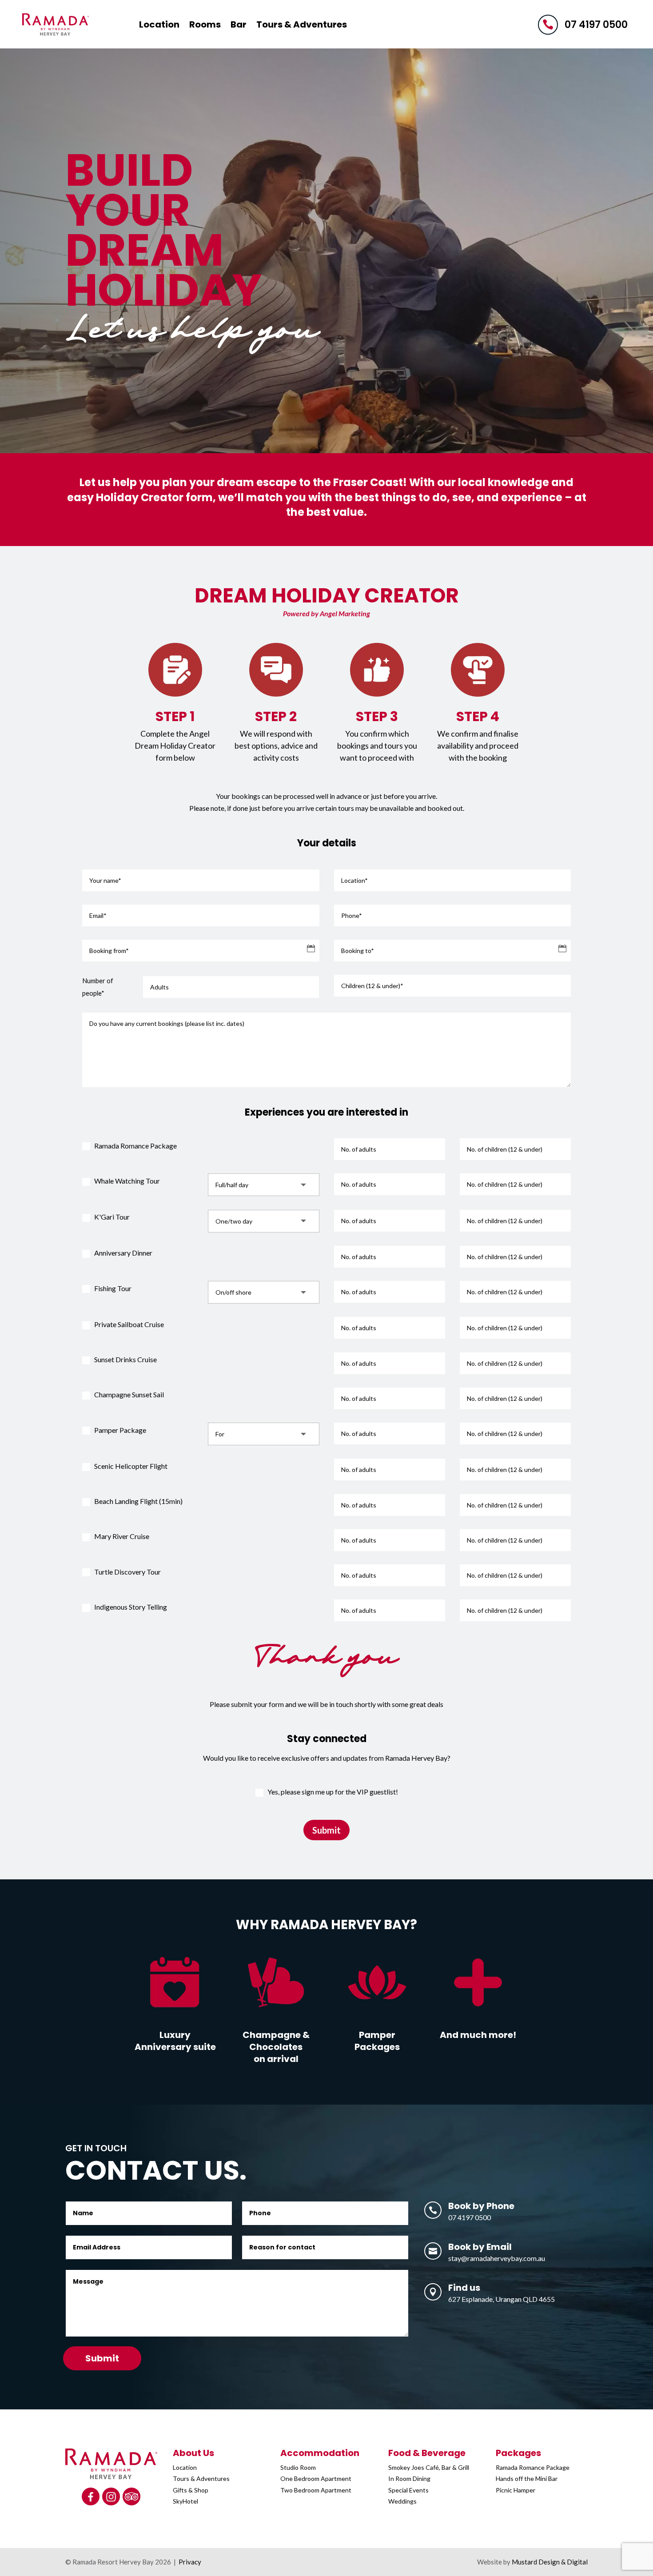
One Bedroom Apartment (316, 2478)
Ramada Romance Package (533, 2467)
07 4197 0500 (596, 25)
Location (159, 24)
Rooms (205, 24)
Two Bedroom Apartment (317, 2490)
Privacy (190, 2562)
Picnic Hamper (516, 2490)
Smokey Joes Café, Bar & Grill (429, 2467)
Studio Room (298, 2467)
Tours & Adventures (302, 24)
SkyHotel (185, 2501)
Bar (239, 24)
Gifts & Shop (191, 2490)
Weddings (402, 2501)
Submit (326, 1830)
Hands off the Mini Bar (527, 2478)
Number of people (98, 987)
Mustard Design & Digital (550, 2562)
